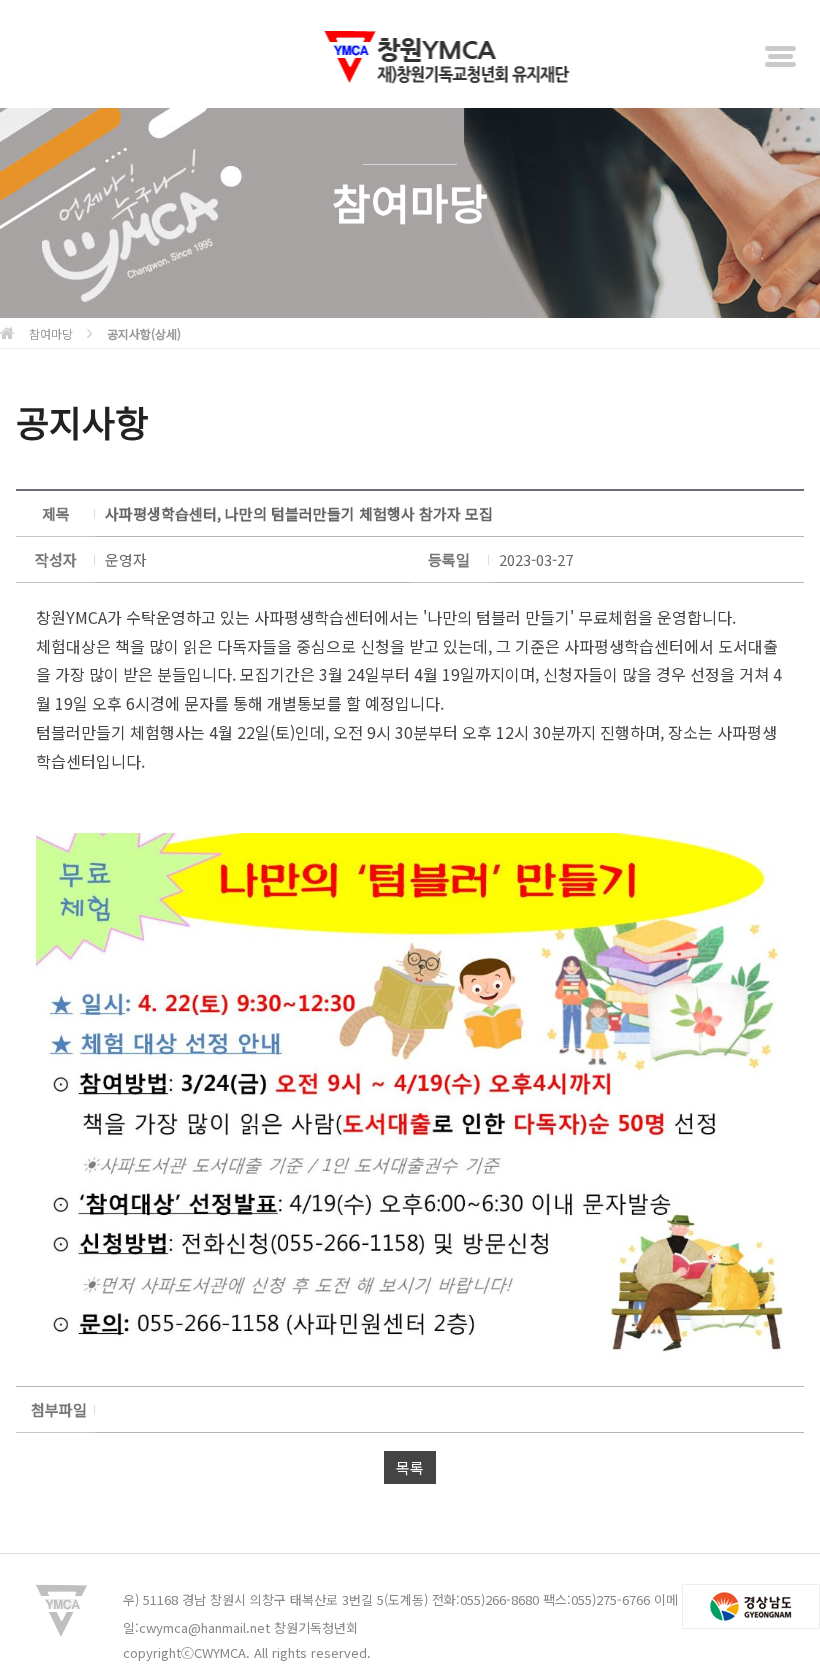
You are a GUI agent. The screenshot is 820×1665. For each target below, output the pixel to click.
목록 (410, 1467)
